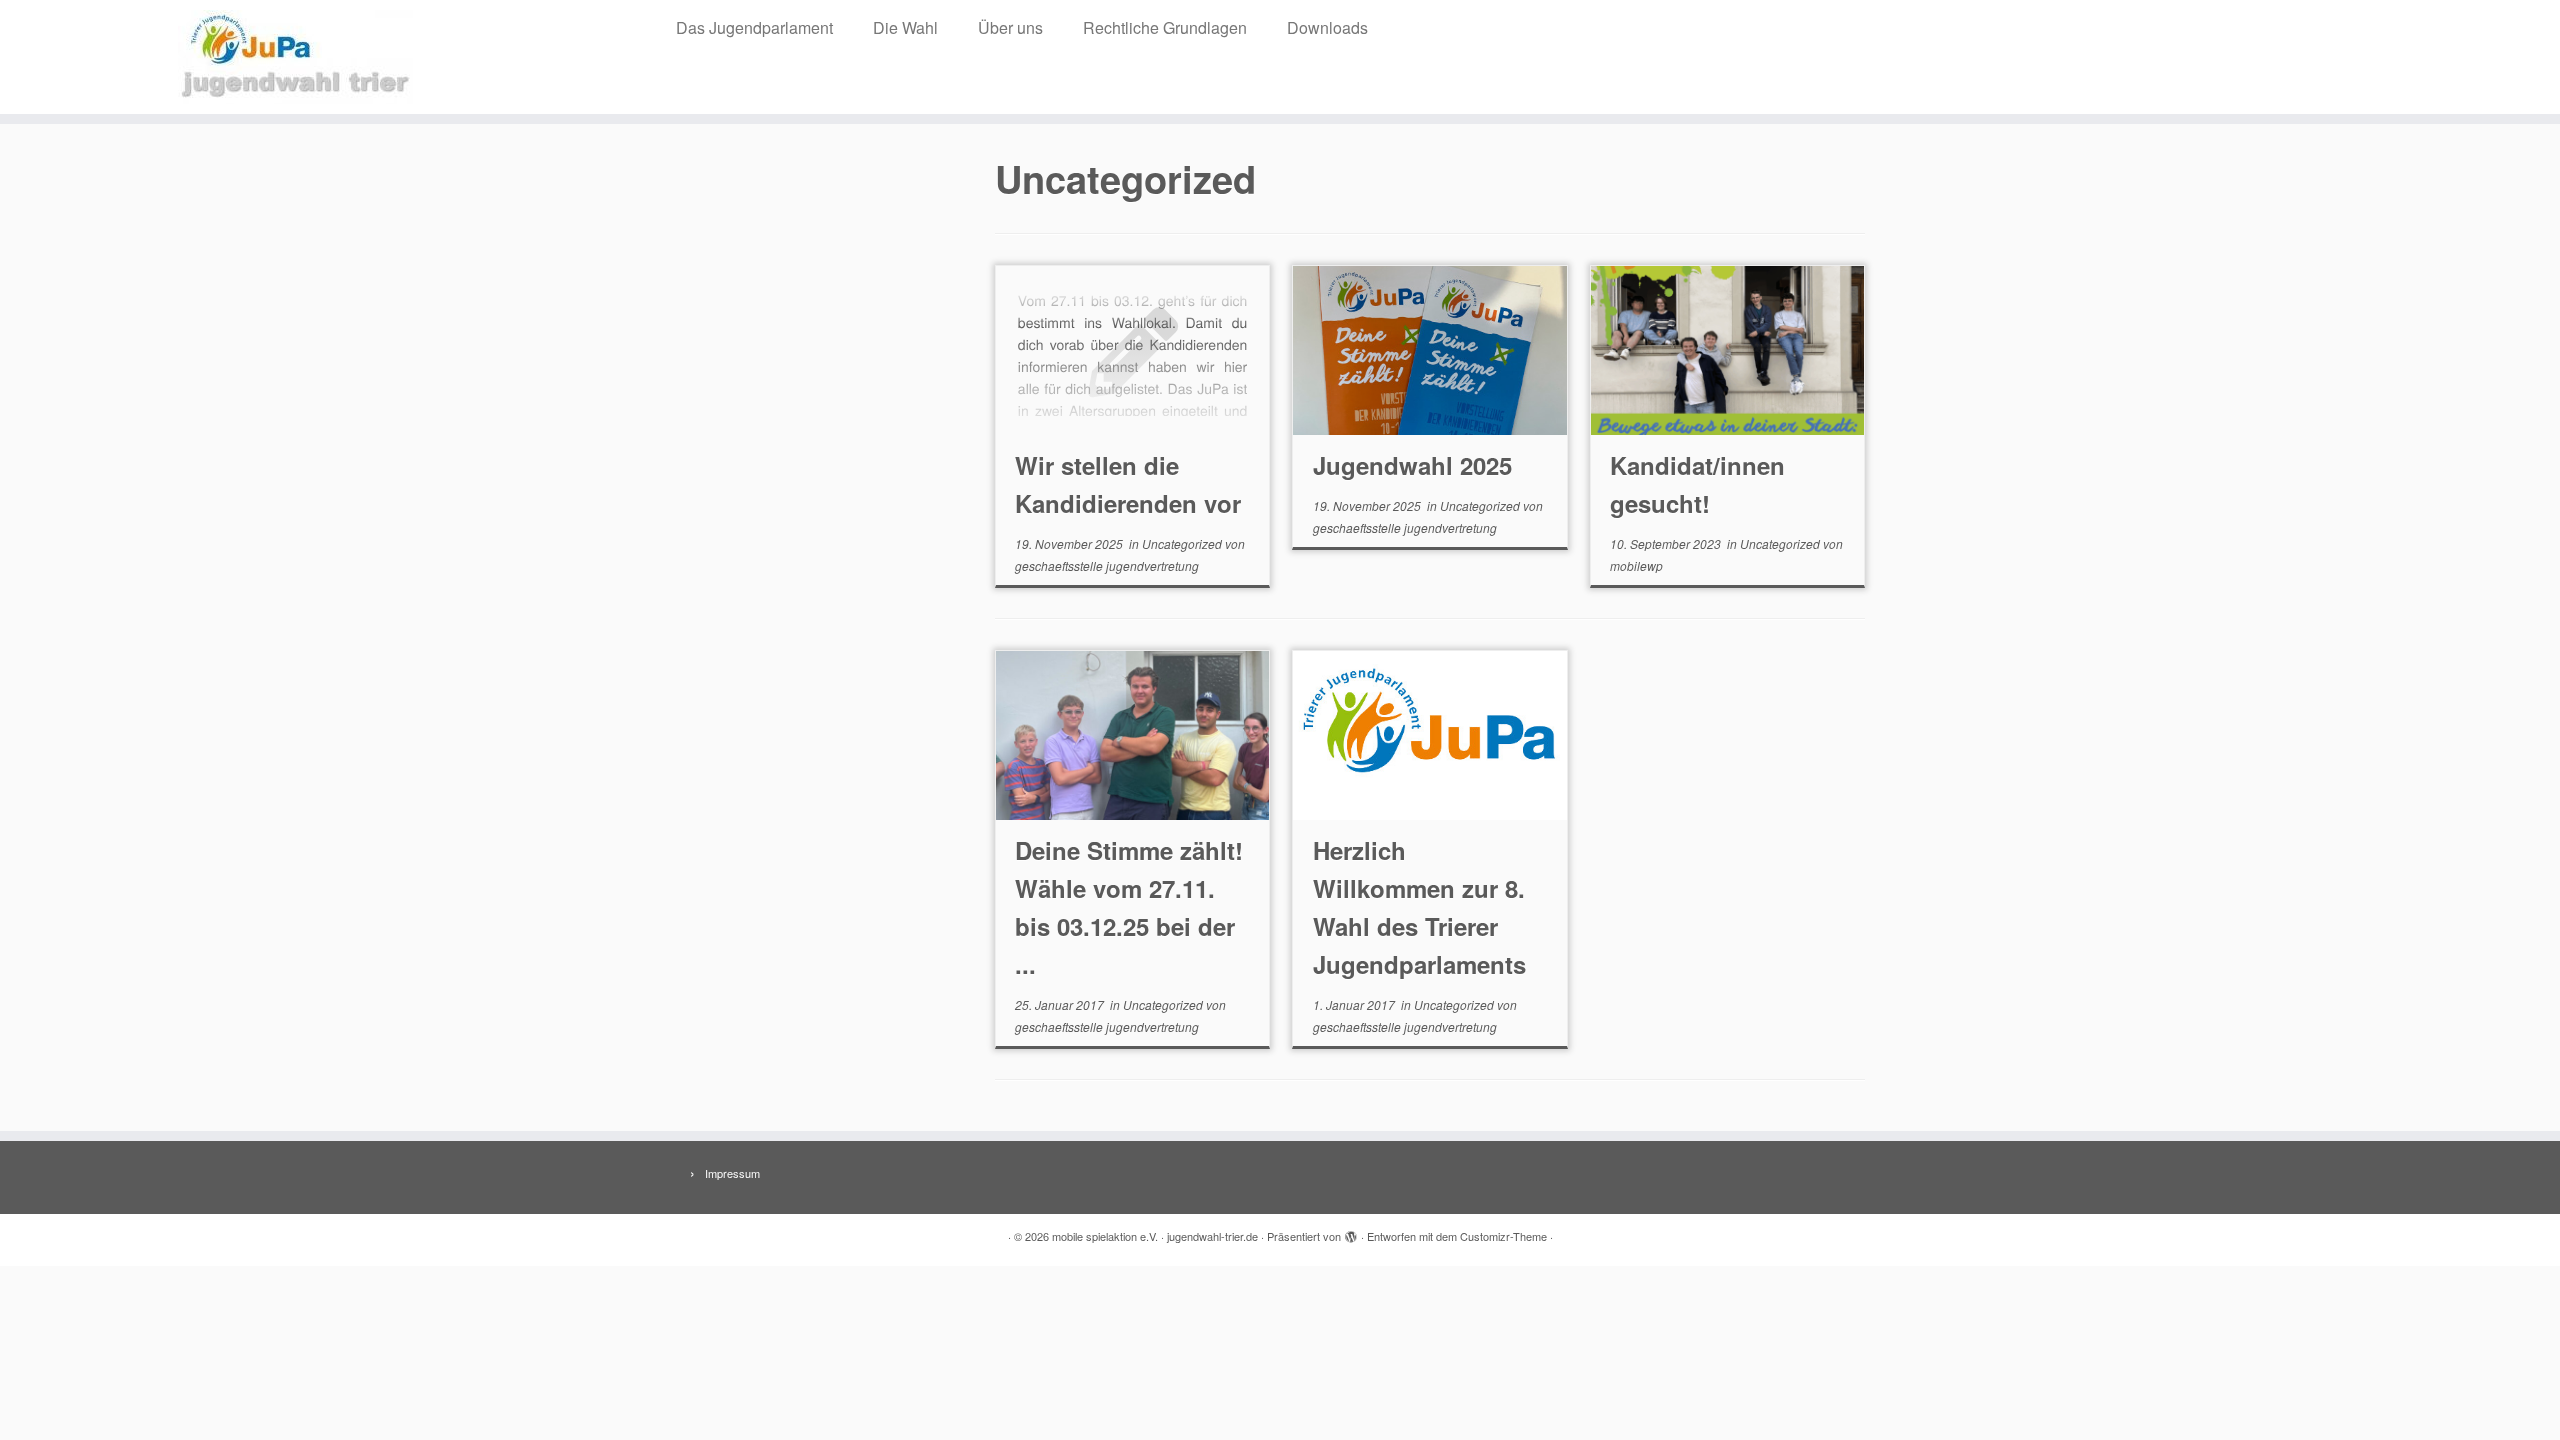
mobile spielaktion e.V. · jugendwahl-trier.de (1155, 1236)
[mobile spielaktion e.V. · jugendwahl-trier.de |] (295, 57)
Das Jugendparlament (754, 27)
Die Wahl (905, 27)
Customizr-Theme (1503, 1236)
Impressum (732, 1173)
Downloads (1327, 27)
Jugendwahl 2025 (1412, 465)
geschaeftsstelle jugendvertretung (1107, 565)
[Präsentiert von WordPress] (1351, 1232)
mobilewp (1636, 565)
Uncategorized (1183, 543)
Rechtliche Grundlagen (1165, 27)
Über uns (1010, 27)
